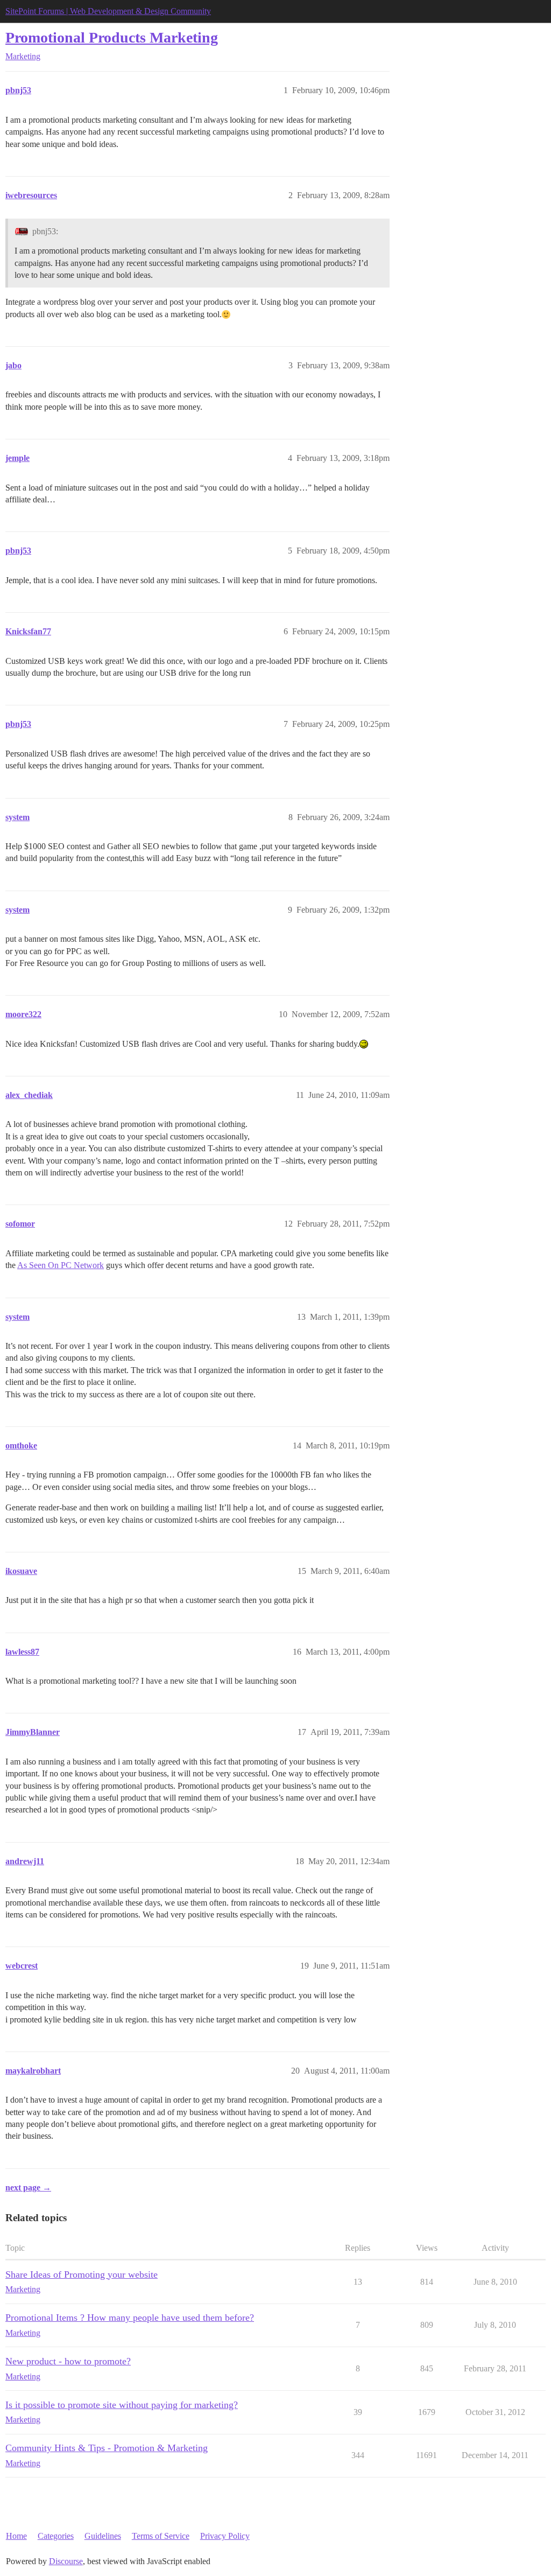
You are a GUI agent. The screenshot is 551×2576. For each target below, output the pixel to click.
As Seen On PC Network (61, 1265)
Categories (56, 2536)
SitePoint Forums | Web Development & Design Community (108, 11)
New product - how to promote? (68, 2361)
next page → (28, 2187)
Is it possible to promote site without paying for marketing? (122, 2405)
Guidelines (103, 2536)
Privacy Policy (225, 2536)
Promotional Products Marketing (112, 37)
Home (16, 2536)
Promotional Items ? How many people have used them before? (130, 2318)
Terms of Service (161, 2536)
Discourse (66, 2561)
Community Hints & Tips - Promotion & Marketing (107, 2448)
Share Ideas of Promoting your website (82, 2274)
